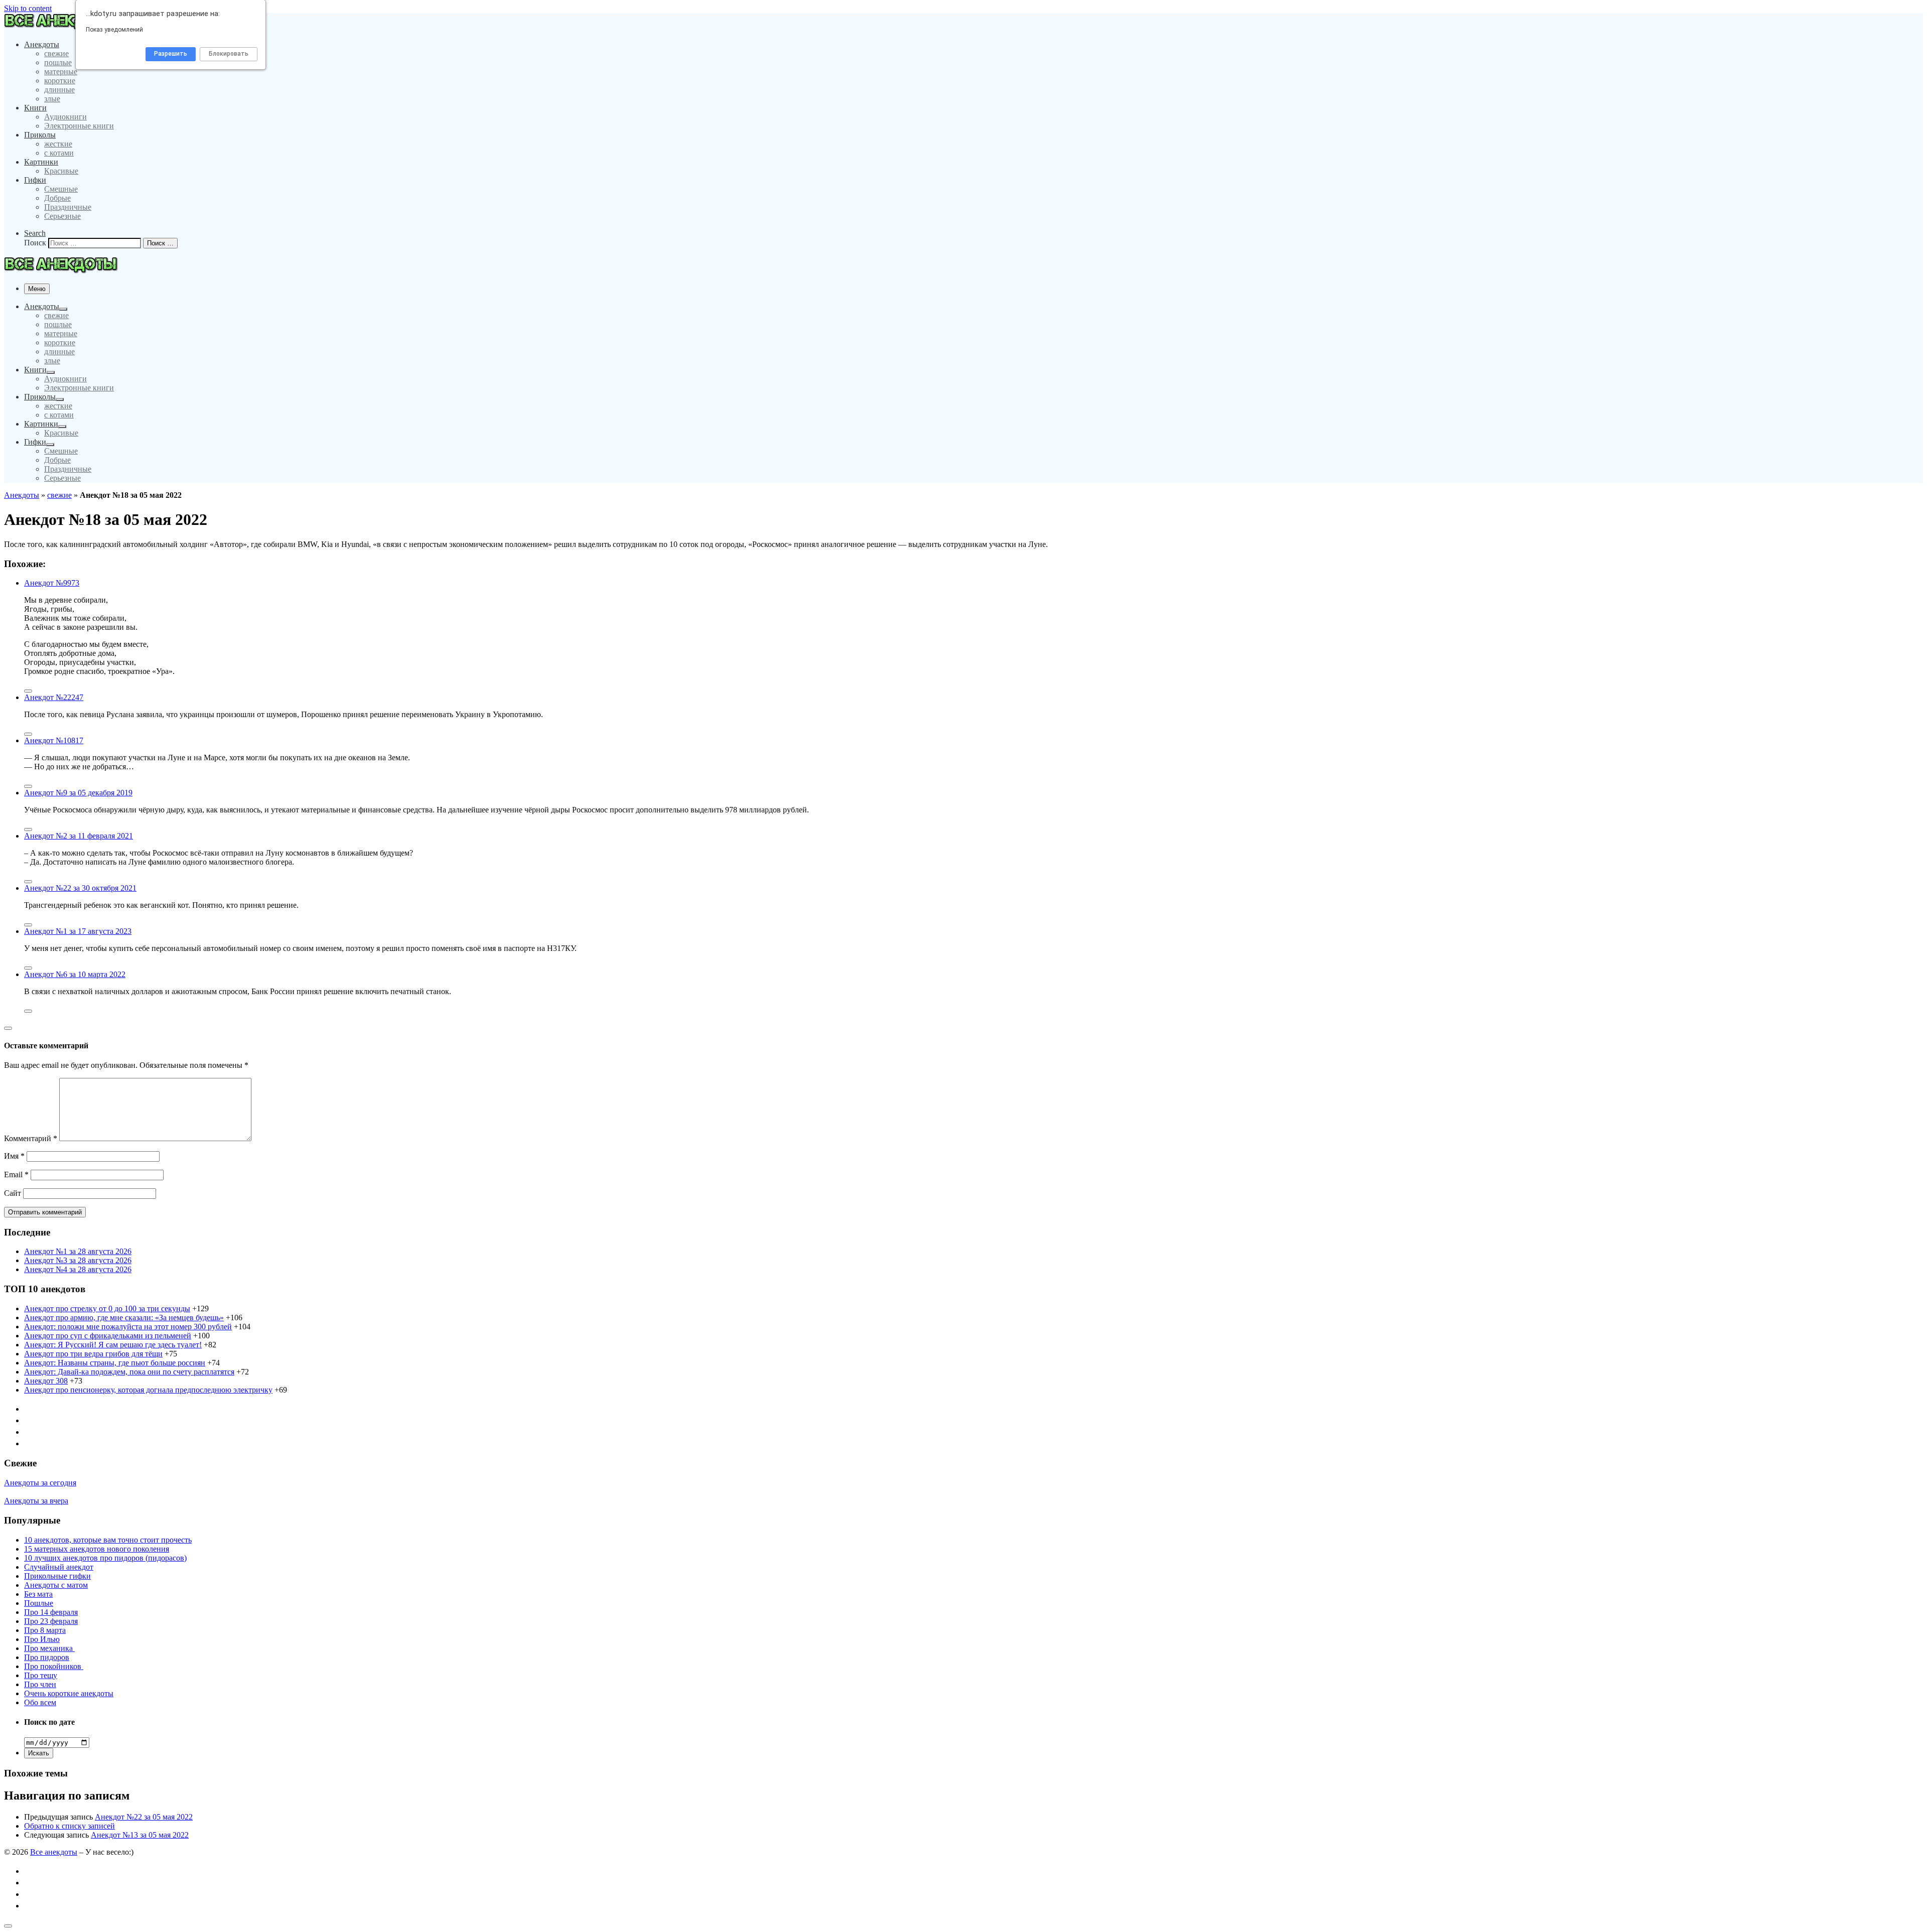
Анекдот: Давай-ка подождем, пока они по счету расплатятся (129, 1372)
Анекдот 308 (46, 1381)
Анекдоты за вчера (36, 1501)
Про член (40, 1684)
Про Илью (42, 1639)
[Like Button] (28, 691)
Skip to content (28, 8)
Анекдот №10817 (54, 740)
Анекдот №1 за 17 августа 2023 (78, 931)
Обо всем (40, 1702)
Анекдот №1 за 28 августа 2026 (78, 1251)
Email (16, 1175)
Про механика (49, 1648)
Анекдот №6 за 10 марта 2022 (75, 974)
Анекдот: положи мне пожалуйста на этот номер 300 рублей (128, 1327)
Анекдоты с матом (56, 1585)
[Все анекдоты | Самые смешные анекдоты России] (65, 27)
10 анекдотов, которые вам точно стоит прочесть (108, 1540)
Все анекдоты (54, 1852)
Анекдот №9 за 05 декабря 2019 (78, 793)
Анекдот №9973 (52, 583)
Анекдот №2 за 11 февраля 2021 (79, 836)
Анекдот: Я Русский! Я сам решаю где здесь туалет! (113, 1345)
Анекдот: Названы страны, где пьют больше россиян (115, 1363)
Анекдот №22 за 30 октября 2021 (80, 888)
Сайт (13, 1193)
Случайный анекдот (59, 1567)
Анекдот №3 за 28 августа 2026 (78, 1260)
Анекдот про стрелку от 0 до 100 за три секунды (107, 1308)
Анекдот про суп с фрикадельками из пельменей (108, 1336)
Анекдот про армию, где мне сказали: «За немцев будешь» (124, 1318)
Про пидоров (47, 1657)
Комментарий (31, 1138)
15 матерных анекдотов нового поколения (97, 1549)
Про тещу (41, 1675)
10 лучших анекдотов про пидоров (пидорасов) (105, 1558)
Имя (14, 1156)
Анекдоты (22, 495)
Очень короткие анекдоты (69, 1693)
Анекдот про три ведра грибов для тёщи (93, 1354)
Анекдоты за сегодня (40, 1483)
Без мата (38, 1594)
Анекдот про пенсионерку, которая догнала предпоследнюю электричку (148, 1390)
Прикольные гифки (57, 1576)
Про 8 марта (45, 1630)
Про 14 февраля (51, 1612)
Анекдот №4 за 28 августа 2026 (78, 1269)
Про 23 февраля (51, 1621)
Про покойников (54, 1666)
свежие (59, 495)
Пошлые (39, 1603)
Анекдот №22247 (54, 697)
